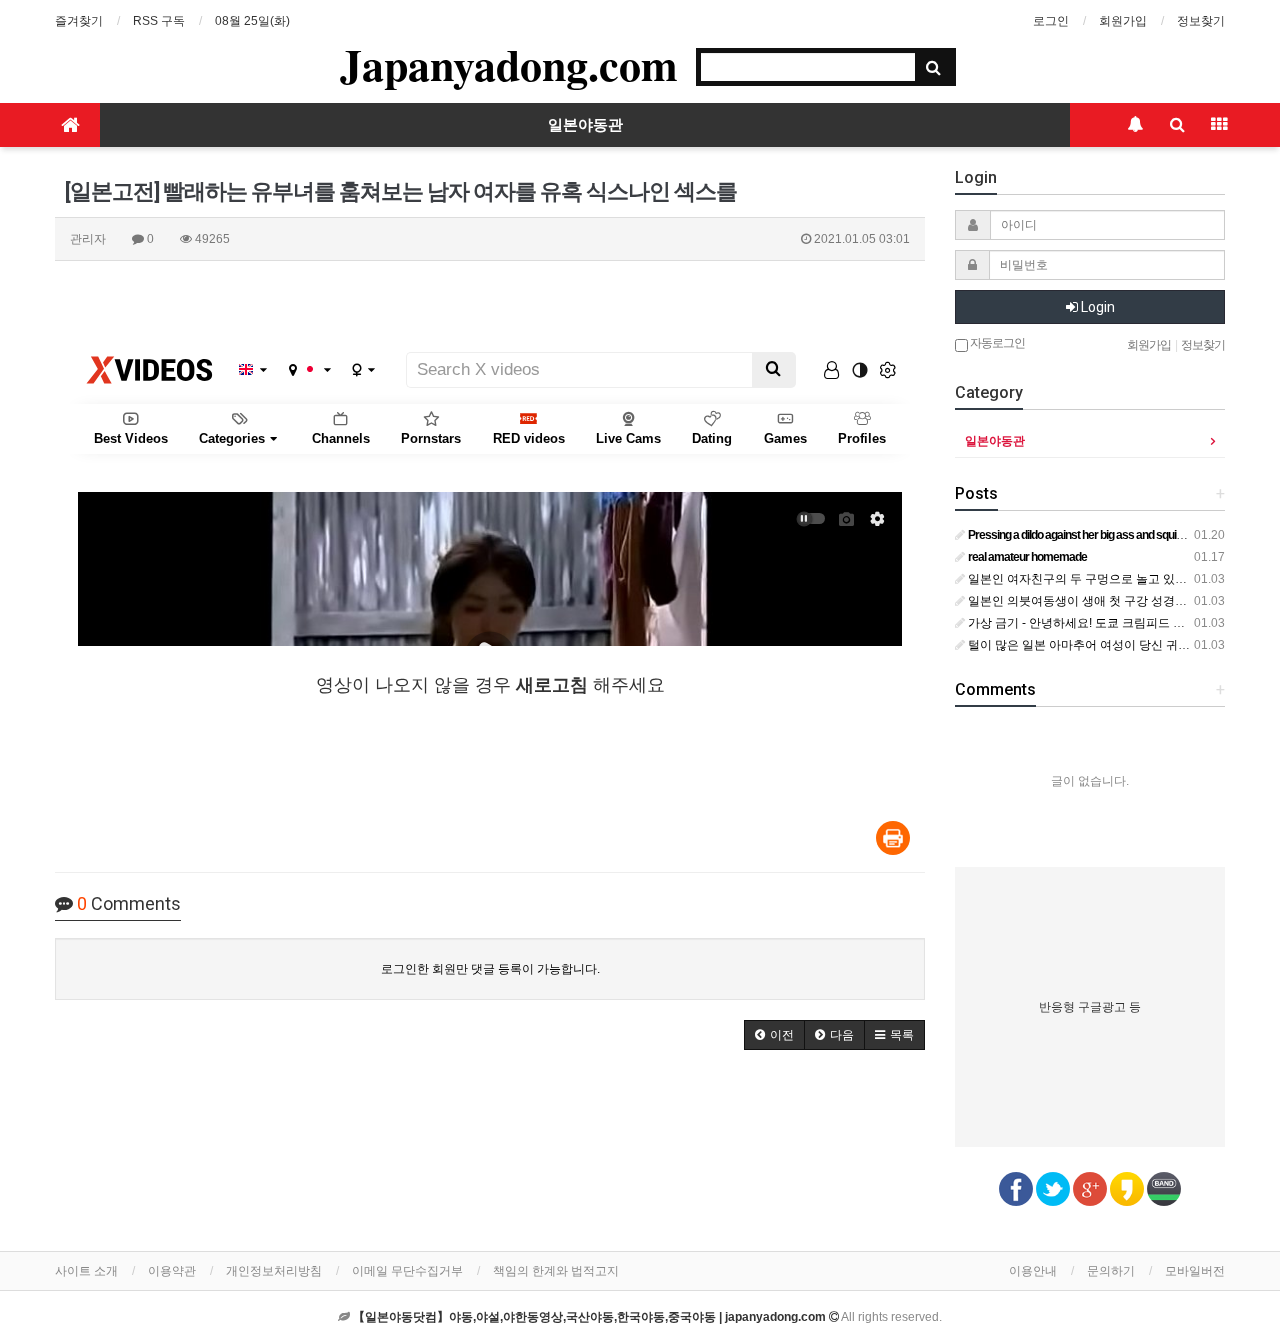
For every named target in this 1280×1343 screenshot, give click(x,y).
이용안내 (1033, 1271)
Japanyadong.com (509, 64)
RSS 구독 (159, 21)
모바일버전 (1195, 1271)
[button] (774, 1035)
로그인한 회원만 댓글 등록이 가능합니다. (490, 969)
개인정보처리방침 (274, 1271)
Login (1096, 307)
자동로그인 (996, 343)
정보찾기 (1201, 21)
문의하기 (1111, 1271)
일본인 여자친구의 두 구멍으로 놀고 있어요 (1082, 579)
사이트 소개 (86, 1271)
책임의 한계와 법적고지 (556, 1271)
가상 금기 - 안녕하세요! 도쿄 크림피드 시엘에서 (1093, 623)
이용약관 (172, 1271)
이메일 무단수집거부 (407, 1271)
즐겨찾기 (79, 21)
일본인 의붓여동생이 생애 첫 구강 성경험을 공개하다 (1107, 601)
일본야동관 (585, 125)
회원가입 (1123, 21)
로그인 (1051, 21)
